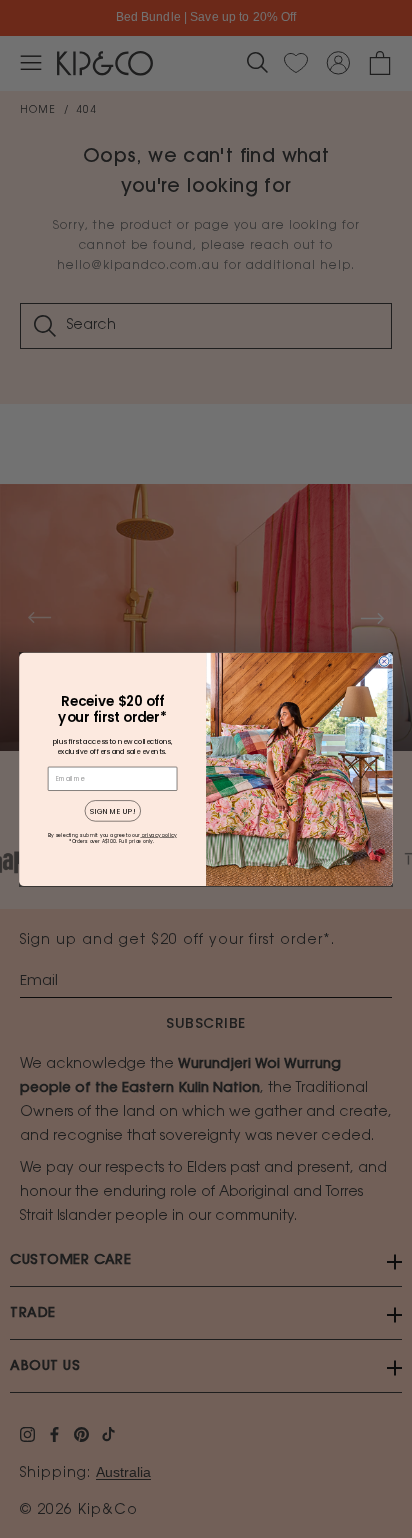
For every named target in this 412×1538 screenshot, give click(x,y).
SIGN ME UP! (113, 811)
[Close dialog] (384, 661)
